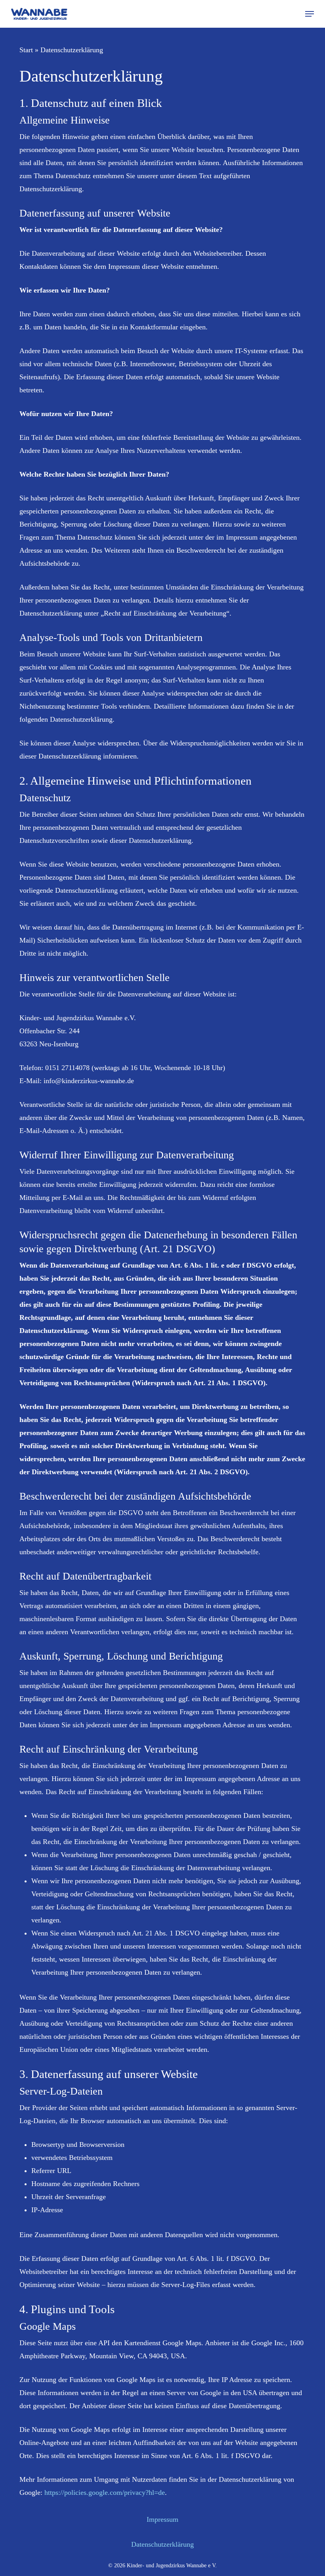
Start (26, 50)
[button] (310, 14)
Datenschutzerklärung (162, 2544)
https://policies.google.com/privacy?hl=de (105, 2492)
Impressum (162, 2519)
